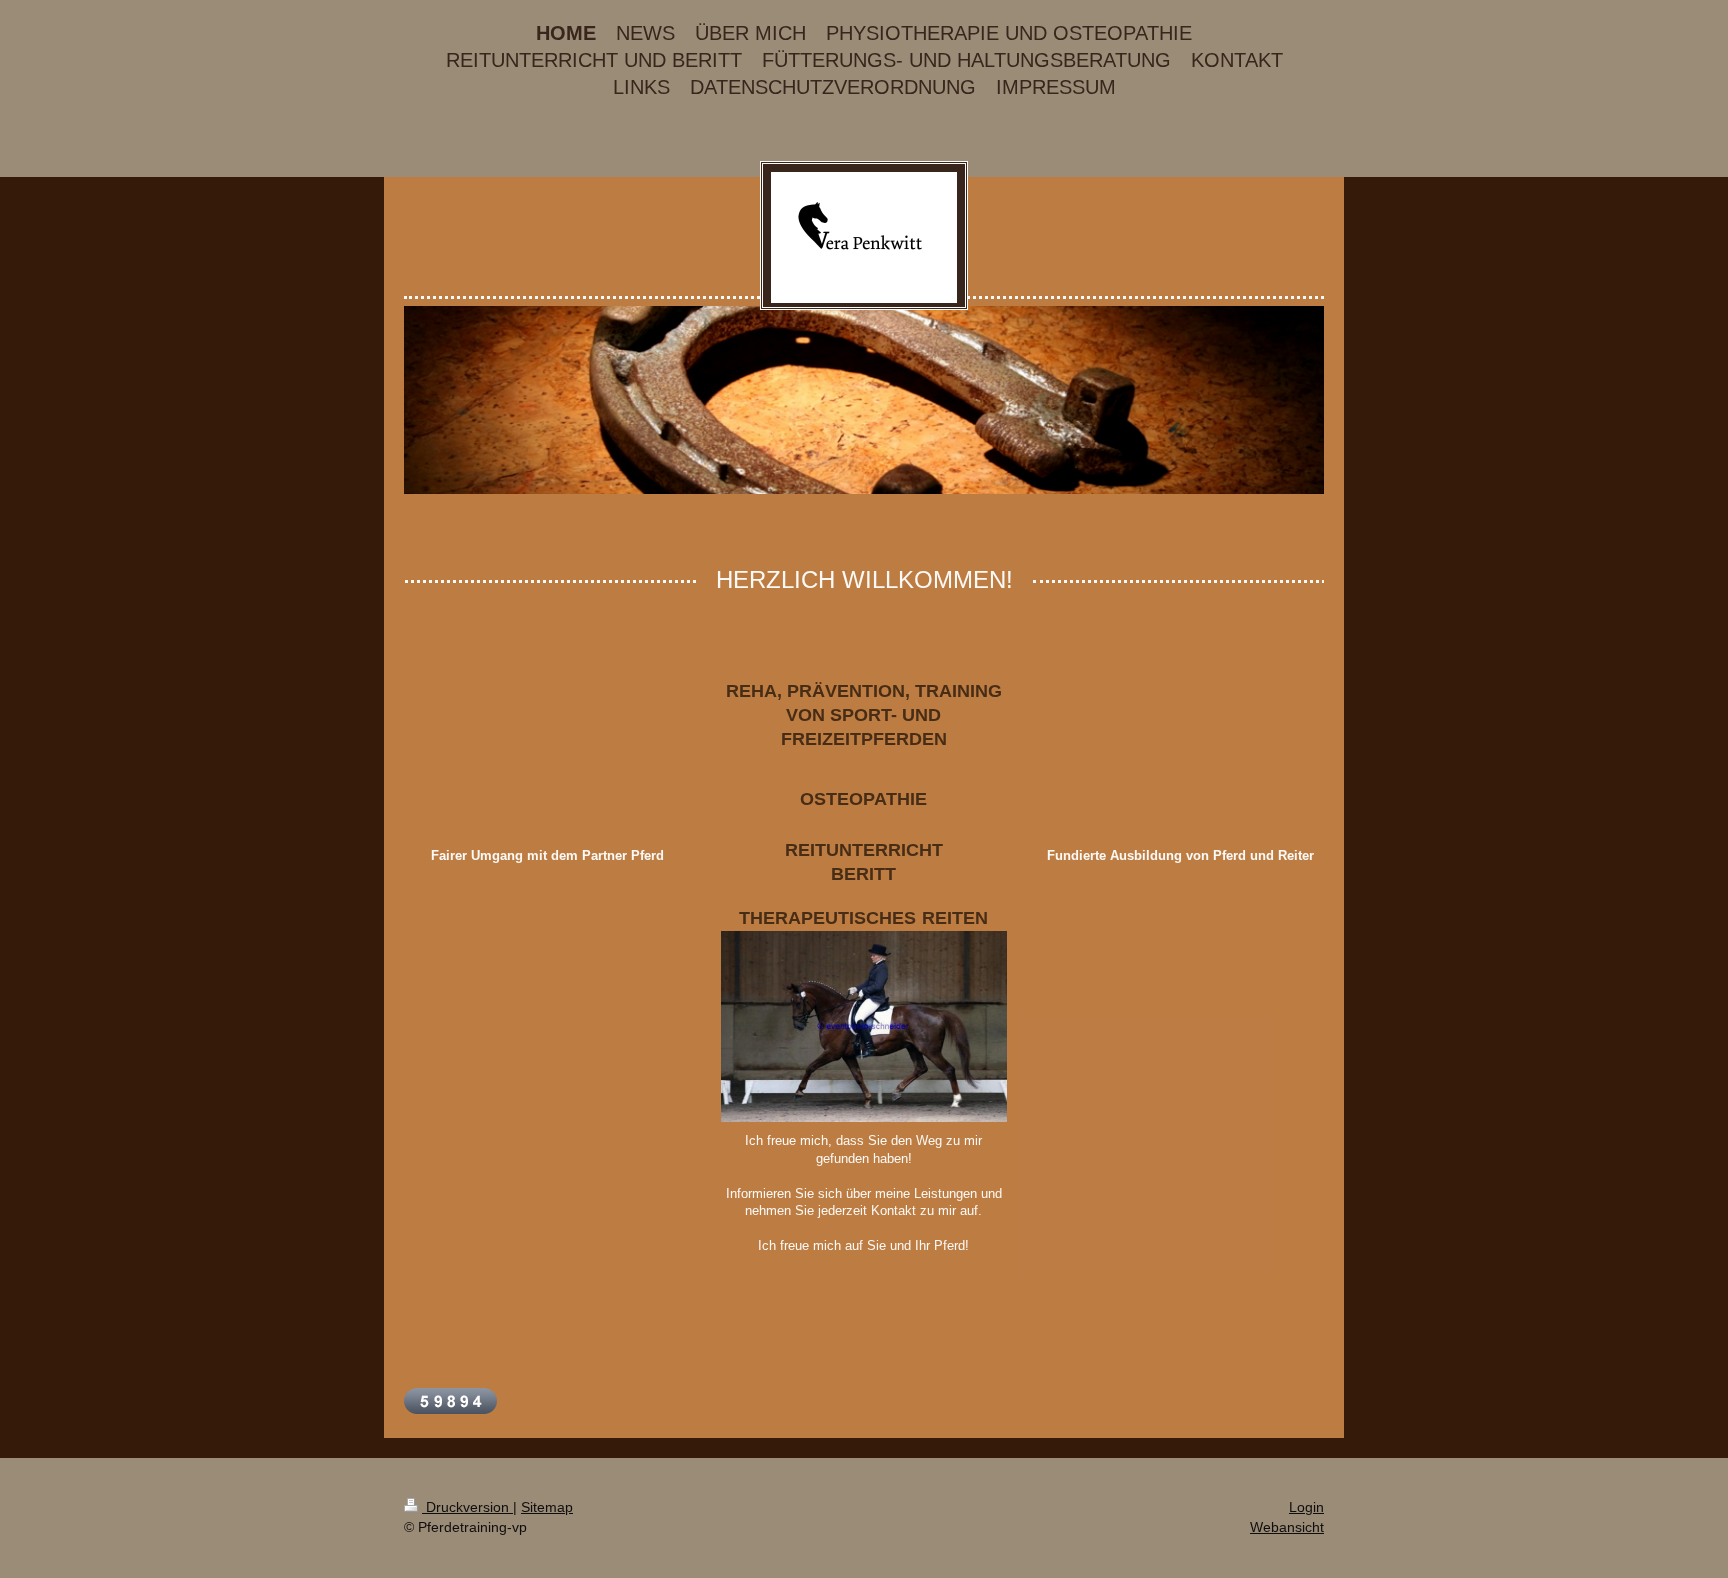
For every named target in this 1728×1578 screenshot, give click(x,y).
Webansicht (1287, 1527)
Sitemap (547, 1507)
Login (1306, 1507)
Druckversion (467, 1507)
